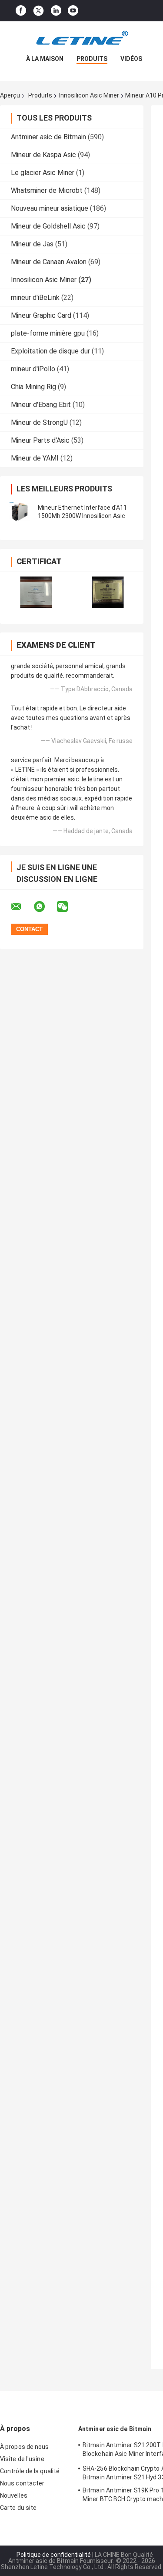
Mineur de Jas (32, 244)
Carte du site (18, 2508)
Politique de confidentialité (54, 2555)
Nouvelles (14, 2495)
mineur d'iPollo (33, 369)
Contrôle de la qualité (30, 2471)
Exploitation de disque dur (50, 351)
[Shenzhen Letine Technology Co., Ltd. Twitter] (38, 11)
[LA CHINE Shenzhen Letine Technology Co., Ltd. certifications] (36, 592)
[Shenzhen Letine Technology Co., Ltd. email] (22, 907)
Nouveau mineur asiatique (50, 208)
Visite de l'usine (22, 2459)
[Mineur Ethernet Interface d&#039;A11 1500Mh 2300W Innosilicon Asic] (20, 512)
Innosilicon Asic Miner (89, 95)
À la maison (45, 59)
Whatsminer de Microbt (47, 190)
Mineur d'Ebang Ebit (41, 405)
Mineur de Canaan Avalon (49, 262)
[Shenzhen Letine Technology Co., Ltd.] (82, 39)
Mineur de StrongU (39, 422)
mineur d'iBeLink (35, 298)
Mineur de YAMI (35, 458)
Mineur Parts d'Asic (40, 440)
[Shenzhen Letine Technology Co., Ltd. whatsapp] (45, 907)
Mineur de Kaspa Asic (43, 155)
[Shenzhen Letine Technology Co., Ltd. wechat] (68, 907)
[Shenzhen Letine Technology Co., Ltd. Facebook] (21, 11)
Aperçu (10, 95)
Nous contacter (22, 2483)
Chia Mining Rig (33, 387)
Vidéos (131, 59)
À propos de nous (25, 2447)
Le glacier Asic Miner (43, 173)
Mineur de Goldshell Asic (48, 226)
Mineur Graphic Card (41, 315)
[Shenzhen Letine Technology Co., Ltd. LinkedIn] (56, 11)
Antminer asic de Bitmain (48, 137)
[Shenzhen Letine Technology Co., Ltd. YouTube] (73, 11)
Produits (92, 59)
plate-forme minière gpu (48, 333)
